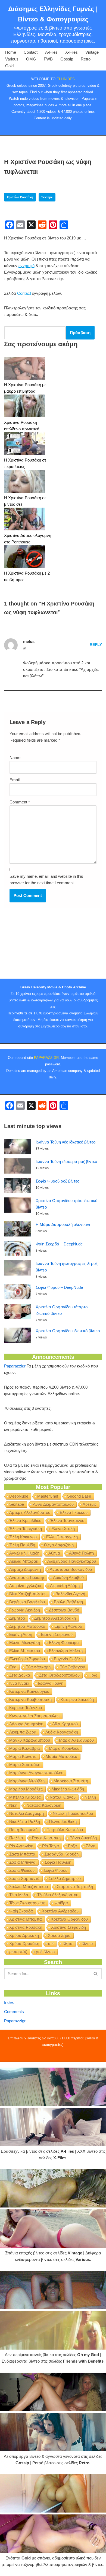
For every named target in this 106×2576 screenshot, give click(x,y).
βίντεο (87, 1944)
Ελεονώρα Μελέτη (66, 1651)
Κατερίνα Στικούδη (77, 1699)
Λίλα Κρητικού (65, 1724)
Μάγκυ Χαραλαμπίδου (30, 1740)
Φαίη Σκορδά (21, 1911)
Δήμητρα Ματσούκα (27, 1626)
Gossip (67, 59)
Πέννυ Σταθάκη (63, 1822)
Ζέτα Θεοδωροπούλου (59, 1675)
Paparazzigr (15, 1366)
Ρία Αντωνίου (21, 1846)
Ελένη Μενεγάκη (25, 1643)
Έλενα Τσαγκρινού (67, 1521)
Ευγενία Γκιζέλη (68, 1659)
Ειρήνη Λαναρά (68, 1626)
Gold (9, 66)
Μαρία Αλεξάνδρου (76, 1740)
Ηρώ (93, 1675)
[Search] (96, 1974)
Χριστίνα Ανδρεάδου (60, 1911)
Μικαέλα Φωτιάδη (68, 1789)
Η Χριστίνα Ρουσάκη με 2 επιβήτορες (27, 576)
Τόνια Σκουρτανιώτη (27, 1903)
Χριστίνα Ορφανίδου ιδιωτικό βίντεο (68, 1331)
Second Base (79, 1496)
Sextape (47, 197)
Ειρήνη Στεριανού (57, 1634)
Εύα (13, 1667)
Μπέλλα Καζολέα (25, 1797)
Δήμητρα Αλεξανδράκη (55, 1618)
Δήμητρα (17, 1618)
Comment (20, 802)
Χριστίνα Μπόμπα (26, 1919)
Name (15, 757)
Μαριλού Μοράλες (26, 1789)
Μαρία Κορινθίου (64, 1748)
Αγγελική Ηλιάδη (24, 1553)
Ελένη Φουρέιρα (64, 1643)
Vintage (92, 52)
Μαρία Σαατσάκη (25, 1765)
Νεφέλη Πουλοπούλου (73, 1813)
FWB (48, 59)
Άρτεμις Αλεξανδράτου (30, 1512)
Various (12, 59)
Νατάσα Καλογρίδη (44, 1805)
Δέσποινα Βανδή (64, 1610)
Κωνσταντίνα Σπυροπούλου (34, 1716)
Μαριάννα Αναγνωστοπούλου (36, 1773)
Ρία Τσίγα (51, 1846)
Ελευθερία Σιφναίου (27, 1659)
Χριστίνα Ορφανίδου (69, 1919)
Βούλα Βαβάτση (68, 1602)
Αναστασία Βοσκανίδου (71, 1569)
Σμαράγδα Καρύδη (61, 1854)
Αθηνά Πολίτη (81, 1553)
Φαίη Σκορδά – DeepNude (59, 1244)
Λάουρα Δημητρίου (26, 1724)
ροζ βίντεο (45, 1952)
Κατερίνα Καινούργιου (29, 1691)
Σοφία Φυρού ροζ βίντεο (57, 1181)
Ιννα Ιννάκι (19, 1683)
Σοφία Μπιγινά (22, 1862)
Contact (31, 52)
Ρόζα (72, 1846)
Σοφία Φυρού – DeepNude (59, 1287)
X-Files (71, 52)
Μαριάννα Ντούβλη (27, 1781)
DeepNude (19, 1496)
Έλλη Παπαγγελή (62, 1537)
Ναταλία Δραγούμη (26, 1813)
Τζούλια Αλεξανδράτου (58, 1895)
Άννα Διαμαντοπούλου (53, 1504)
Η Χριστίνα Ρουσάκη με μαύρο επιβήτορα (25, 388)
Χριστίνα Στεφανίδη (68, 1927)
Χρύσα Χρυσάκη (24, 1944)
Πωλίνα (16, 1838)
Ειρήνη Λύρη (21, 1634)
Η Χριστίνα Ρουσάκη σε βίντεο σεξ (25, 501)
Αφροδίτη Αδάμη (65, 1586)
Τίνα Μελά (19, 1895)
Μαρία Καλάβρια (25, 1748)
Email (15, 780)
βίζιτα (68, 1944)
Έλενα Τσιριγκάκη (26, 1529)
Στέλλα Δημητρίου (65, 1878)
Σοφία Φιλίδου (22, 1870)
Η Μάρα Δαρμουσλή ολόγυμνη (63, 1224)
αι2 (51, 1944)
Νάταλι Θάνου (63, 1797)
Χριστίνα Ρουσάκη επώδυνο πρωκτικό (22, 426)
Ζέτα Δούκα (20, 1675)
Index (9, 2002)
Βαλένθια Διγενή (70, 1594)
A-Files (51, 52)
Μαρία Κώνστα (23, 1756)
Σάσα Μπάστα (22, 1854)
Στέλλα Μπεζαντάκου (29, 1887)
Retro (86, 59)
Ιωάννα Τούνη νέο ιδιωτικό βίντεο (66, 1142)
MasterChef (48, 1496)
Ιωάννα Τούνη (51, 1683)
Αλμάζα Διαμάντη (25, 1569)
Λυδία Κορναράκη (62, 1732)
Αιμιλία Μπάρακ (24, 1561)
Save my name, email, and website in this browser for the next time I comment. (46, 880)
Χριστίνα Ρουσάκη (20, 197)
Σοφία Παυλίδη (58, 1862)
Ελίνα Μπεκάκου (25, 1651)
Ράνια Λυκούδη (83, 1838)
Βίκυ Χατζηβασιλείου (28, 1594)
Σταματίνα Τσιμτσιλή (75, 1887)
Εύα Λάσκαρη (38, 1667)
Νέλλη (90, 1797)
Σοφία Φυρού (55, 1870)
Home (11, 52)
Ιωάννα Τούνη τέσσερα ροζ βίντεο (66, 1162)
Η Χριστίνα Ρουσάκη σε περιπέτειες (25, 463)
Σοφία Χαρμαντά (24, 1878)
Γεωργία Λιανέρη (25, 1610)
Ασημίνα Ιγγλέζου (25, 1586)
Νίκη (13, 1805)
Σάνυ (91, 1846)
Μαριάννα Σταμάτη (71, 1781)
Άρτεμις (90, 1504)
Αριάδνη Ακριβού (68, 1577)
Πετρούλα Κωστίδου (65, 1830)
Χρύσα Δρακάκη (24, 1935)
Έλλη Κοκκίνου (23, 1537)
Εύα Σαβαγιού (72, 1667)
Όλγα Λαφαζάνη (59, 1545)
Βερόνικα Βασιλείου (27, 1602)
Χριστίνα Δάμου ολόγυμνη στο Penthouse (28, 539)
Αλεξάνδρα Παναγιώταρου (72, 1561)
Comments (14, 2012)
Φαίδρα (61, 1903)
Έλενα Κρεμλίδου (25, 1521)
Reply (96, 645)
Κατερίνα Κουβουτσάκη (30, 1699)
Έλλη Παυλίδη (22, 1545)
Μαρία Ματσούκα (62, 1756)
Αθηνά (54, 1553)
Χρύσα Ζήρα (59, 1935)
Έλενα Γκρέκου (73, 1512)
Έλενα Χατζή (63, 1529)
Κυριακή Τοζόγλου (26, 1708)
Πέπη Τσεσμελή (23, 1830)
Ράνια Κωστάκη (46, 1838)
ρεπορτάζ (18, 1952)
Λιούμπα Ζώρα (23, 1732)
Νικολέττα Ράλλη (25, 1822)
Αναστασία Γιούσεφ (27, 1577)
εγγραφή (26, 266)
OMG (31, 59)
